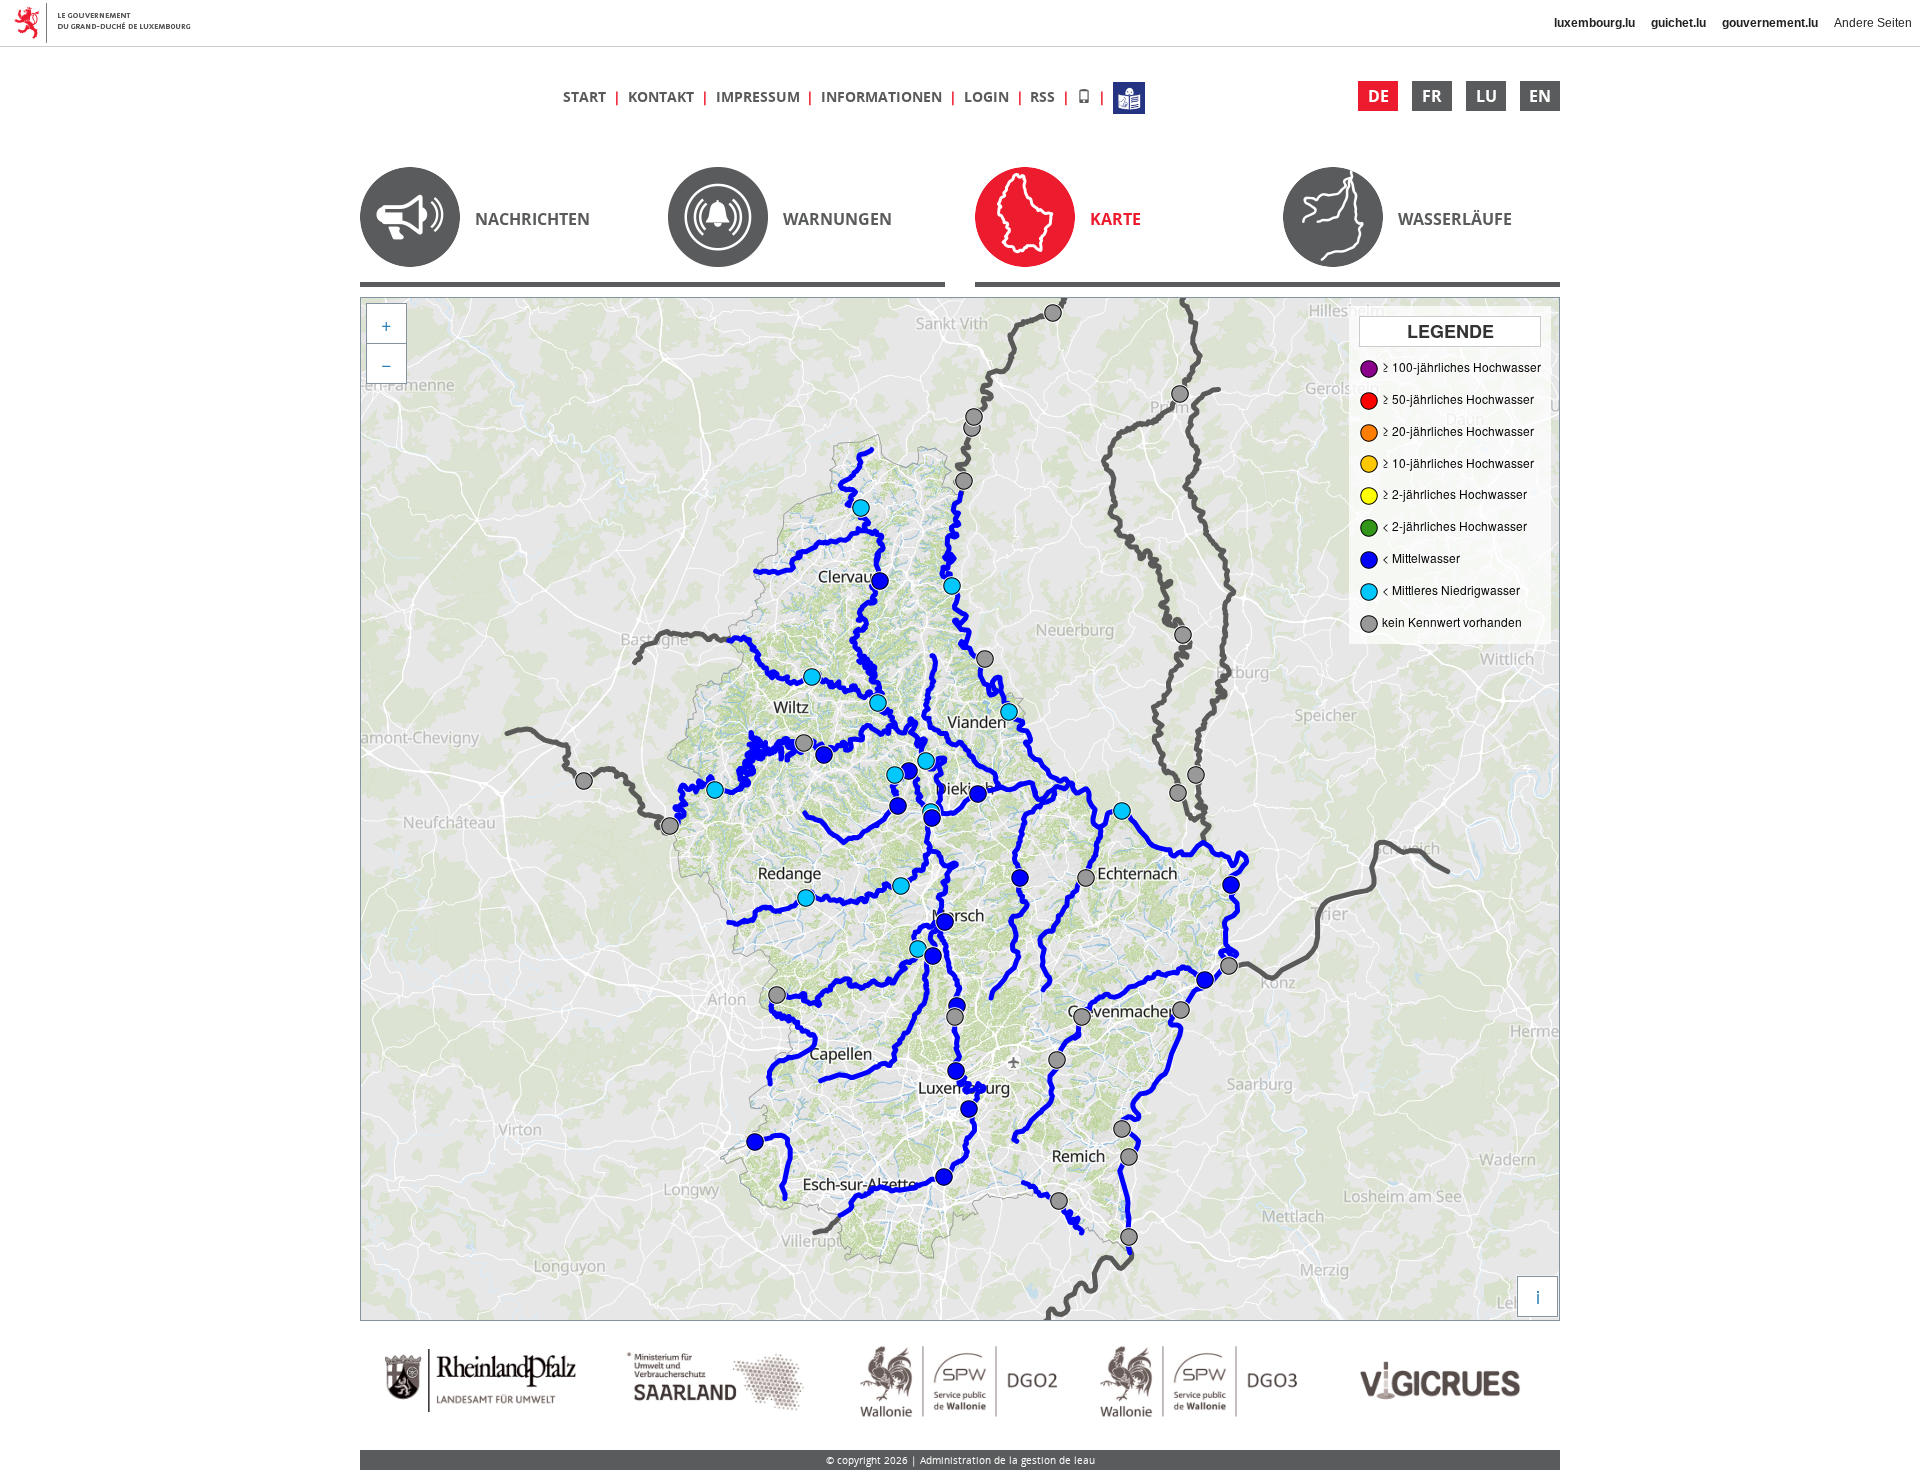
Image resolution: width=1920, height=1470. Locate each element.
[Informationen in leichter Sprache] (1129, 96)
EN (1540, 96)
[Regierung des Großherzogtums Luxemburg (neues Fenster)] (110, 23)
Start (586, 96)
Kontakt (663, 96)
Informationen (883, 96)
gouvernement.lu (1770, 23)
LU (1486, 96)
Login (988, 96)
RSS (1044, 96)
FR (1432, 96)
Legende (1450, 331)
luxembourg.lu (1594, 23)
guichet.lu (1678, 23)
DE (1378, 96)
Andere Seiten (1873, 23)
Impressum (760, 96)
